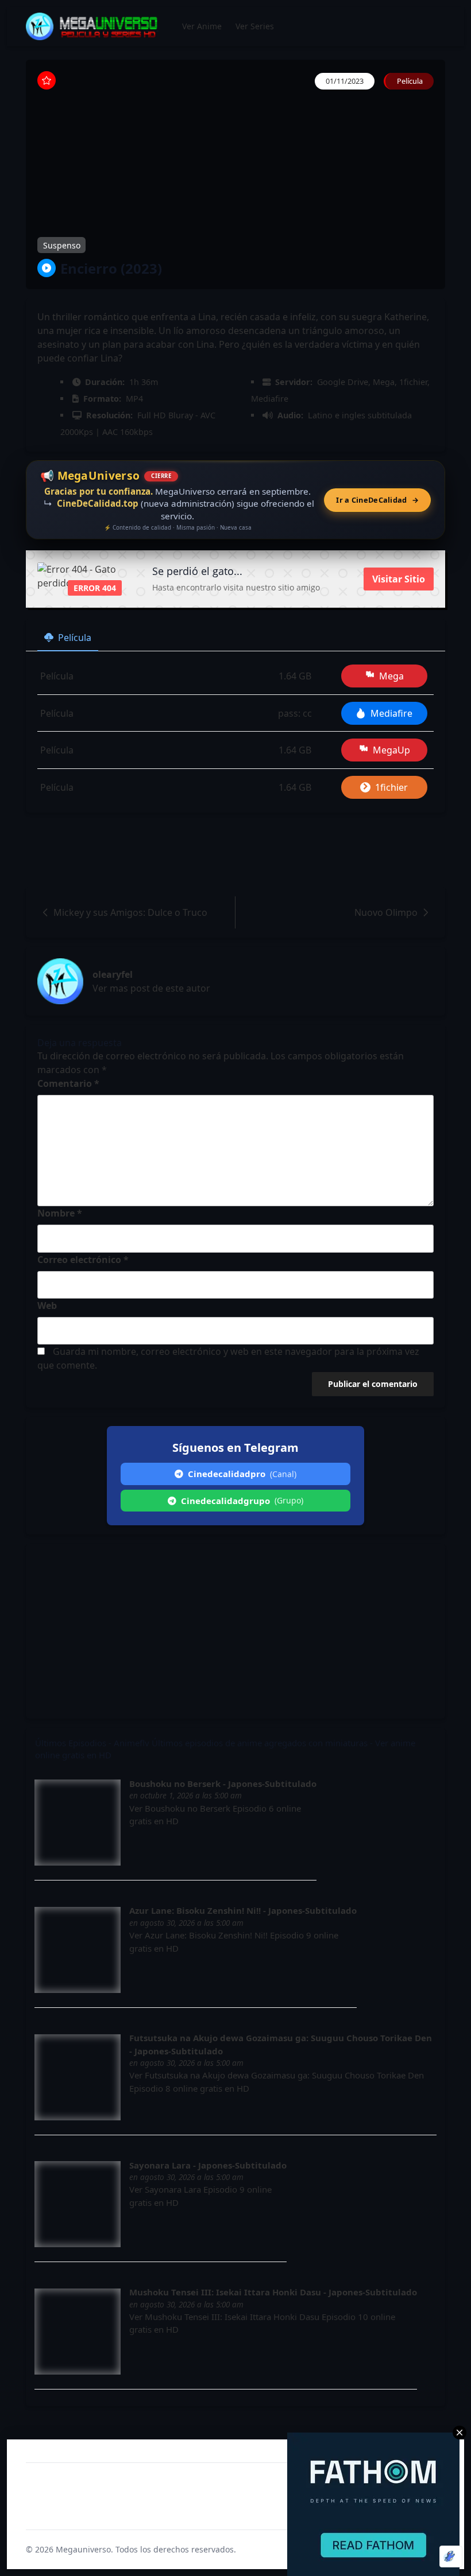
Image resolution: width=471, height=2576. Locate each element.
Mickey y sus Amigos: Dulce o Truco (130, 912)
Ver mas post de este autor (151, 988)
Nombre (60, 1213)
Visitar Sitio (399, 579)
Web (47, 1306)
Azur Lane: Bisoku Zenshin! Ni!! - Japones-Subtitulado (243, 1910)
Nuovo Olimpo (386, 912)
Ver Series (255, 26)
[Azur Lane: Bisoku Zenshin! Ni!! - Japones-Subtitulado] (78, 1950)
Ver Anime (202, 26)
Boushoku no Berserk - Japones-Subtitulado (223, 1784)
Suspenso (62, 245)
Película (75, 638)
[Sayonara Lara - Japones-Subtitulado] (78, 2204)
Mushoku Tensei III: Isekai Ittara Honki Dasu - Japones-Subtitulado (273, 2292)
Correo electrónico (83, 1260)
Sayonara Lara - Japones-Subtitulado (208, 2165)
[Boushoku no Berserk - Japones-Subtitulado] (78, 1823)
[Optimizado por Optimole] (451, 2556)
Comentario (68, 1083)
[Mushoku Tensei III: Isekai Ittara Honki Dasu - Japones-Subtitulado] (78, 2332)
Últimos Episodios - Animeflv (92, 1743)
